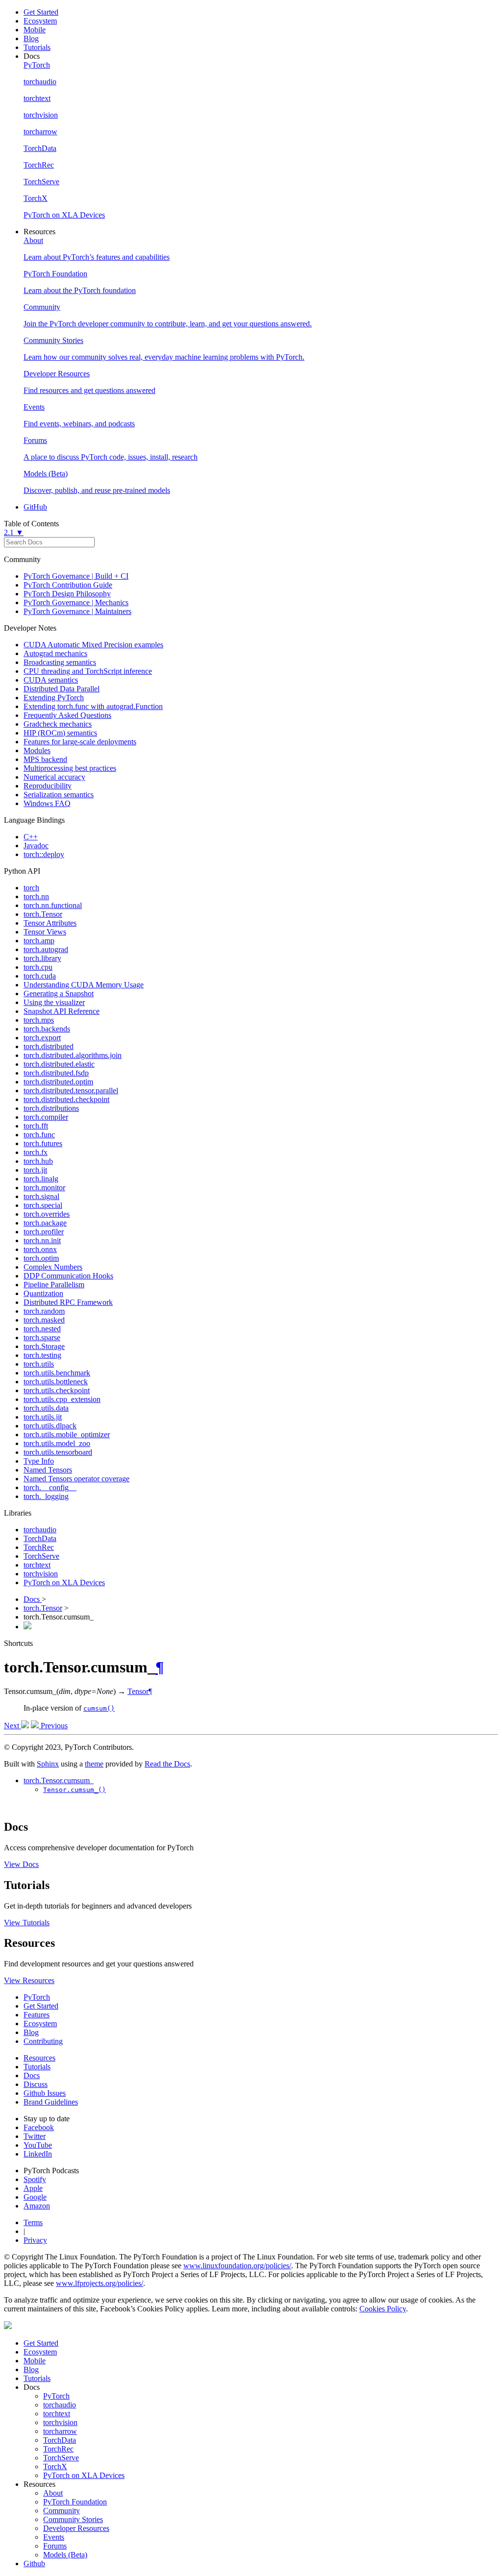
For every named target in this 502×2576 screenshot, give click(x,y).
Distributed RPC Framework (68, 1302)
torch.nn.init (42, 1240)
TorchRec (39, 1547)
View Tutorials (27, 1923)
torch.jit (35, 1170)
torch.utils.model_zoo (57, 1443)
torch (31, 888)
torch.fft (36, 1126)
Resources (39, 2058)
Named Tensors (48, 1470)
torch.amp (39, 941)
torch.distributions (51, 1108)
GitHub (35, 507)
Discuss (36, 2084)
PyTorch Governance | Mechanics (76, 602)
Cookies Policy (383, 2309)
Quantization (43, 1293)
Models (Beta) (65, 2555)
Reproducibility (48, 786)
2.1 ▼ (14, 532)
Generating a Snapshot (59, 994)
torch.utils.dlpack (50, 1426)
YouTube (38, 2145)
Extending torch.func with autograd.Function (93, 706)
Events (54, 2537)
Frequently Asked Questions (67, 715)
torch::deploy (44, 854)
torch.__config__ (50, 1487)
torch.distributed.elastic (59, 1064)
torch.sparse (42, 1337)
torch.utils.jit (43, 1417)
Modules (37, 750)
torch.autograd (46, 949)
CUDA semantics (51, 680)
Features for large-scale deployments (80, 742)
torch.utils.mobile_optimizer (67, 1435)
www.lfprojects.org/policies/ (100, 2283)
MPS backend (45, 759)
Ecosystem (40, 21)
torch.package (45, 1223)
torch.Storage (44, 1346)
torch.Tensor (43, 914)
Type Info (39, 1461)
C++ (31, 837)
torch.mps (39, 1020)
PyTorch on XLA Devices (64, 1582)
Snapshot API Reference (62, 1011)
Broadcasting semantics (60, 662)
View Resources (29, 1980)
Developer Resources (76, 2528)
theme (94, 1764)
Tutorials (37, 47)
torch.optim (41, 1258)
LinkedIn (38, 2154)
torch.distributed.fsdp (56, 1073)
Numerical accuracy (54, 777)
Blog (31, 38)
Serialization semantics (59, 795)
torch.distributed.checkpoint (66, 1099)
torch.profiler (44, 1232)
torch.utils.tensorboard (58, 1452)
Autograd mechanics (55, 653)
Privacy (35, 2240)
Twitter (35, 2136)
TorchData (40, 1538)
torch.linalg (41, 1179)
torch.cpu (38, 967)
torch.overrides (47, 1214)
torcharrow (60, 2431)
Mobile (35, 30)
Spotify (35, 2179)
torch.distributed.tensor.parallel (71, 1091)
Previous (53, 1726)
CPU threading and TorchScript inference (88, 671)
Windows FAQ (47, 803)
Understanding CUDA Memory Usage (84, 985)
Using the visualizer (54, 1002)
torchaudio (40, 1530)
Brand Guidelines (51, 2102)
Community (62, 2511)
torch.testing (42, 1355)
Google (35, 2197)
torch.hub (38, 1161)
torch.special (43, 1205)
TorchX (55, 2466)
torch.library (42, 958)
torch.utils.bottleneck (56, 1382)
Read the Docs (167, 1764)
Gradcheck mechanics (58, 724)
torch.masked (44, 1320)
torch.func (39, 1135)
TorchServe (41, 1556)
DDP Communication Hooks (68, 1276)
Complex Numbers (53, 1267)
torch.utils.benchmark (57, 1373)
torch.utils (39, 1364)
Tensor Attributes (50, 923)
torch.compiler (46, 1117)
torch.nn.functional (53, 905)
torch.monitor (44, 1188)
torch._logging (46, 1496)
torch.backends (47, 1029)
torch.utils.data (46, 1408)
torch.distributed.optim (58, 1082)
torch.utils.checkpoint (57, 1390)
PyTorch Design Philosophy (67, 594)
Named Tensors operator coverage (76, 1479)
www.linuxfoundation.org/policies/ (237, 2266)
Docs (33, 1599)
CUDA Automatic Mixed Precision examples (93, 645)
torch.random (44, 1311)
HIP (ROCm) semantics (60, 733)
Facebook (39, 2127)
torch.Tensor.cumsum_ (59, 1780)
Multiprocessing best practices (70, 768)
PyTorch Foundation (75, 2502)
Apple (33, 2188)
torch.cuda (40, 976)
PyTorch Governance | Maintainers (77, 611)
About (53, 2493)
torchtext (37, 1565)
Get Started (41, 12)
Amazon (37, 2206)
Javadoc (36, 846)
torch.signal (41, 1196)
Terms (33, 2222)
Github (34, 2564)
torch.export (42, 1038)
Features (37, 2015)
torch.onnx (40, 1249)
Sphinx (48, 1764)
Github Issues (45, 2093)
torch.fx (36, 1152)
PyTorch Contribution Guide (68, 585)
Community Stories (73, 2519)
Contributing (43, 2041)
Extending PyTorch (54, 698)
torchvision (41, 1574)
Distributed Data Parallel (62, 689)
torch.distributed (49, 1046)
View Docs (21, 1864)
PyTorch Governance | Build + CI (76, 576)
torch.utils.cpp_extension (62, 1399)
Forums (55, 2546)
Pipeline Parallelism (54, 1285)
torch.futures (43, 1143)
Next (13, 1726)
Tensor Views (45, 932)
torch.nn (36, 896)
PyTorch (37, 1997)
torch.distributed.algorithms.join (73, 1055)
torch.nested (42, 1329)
